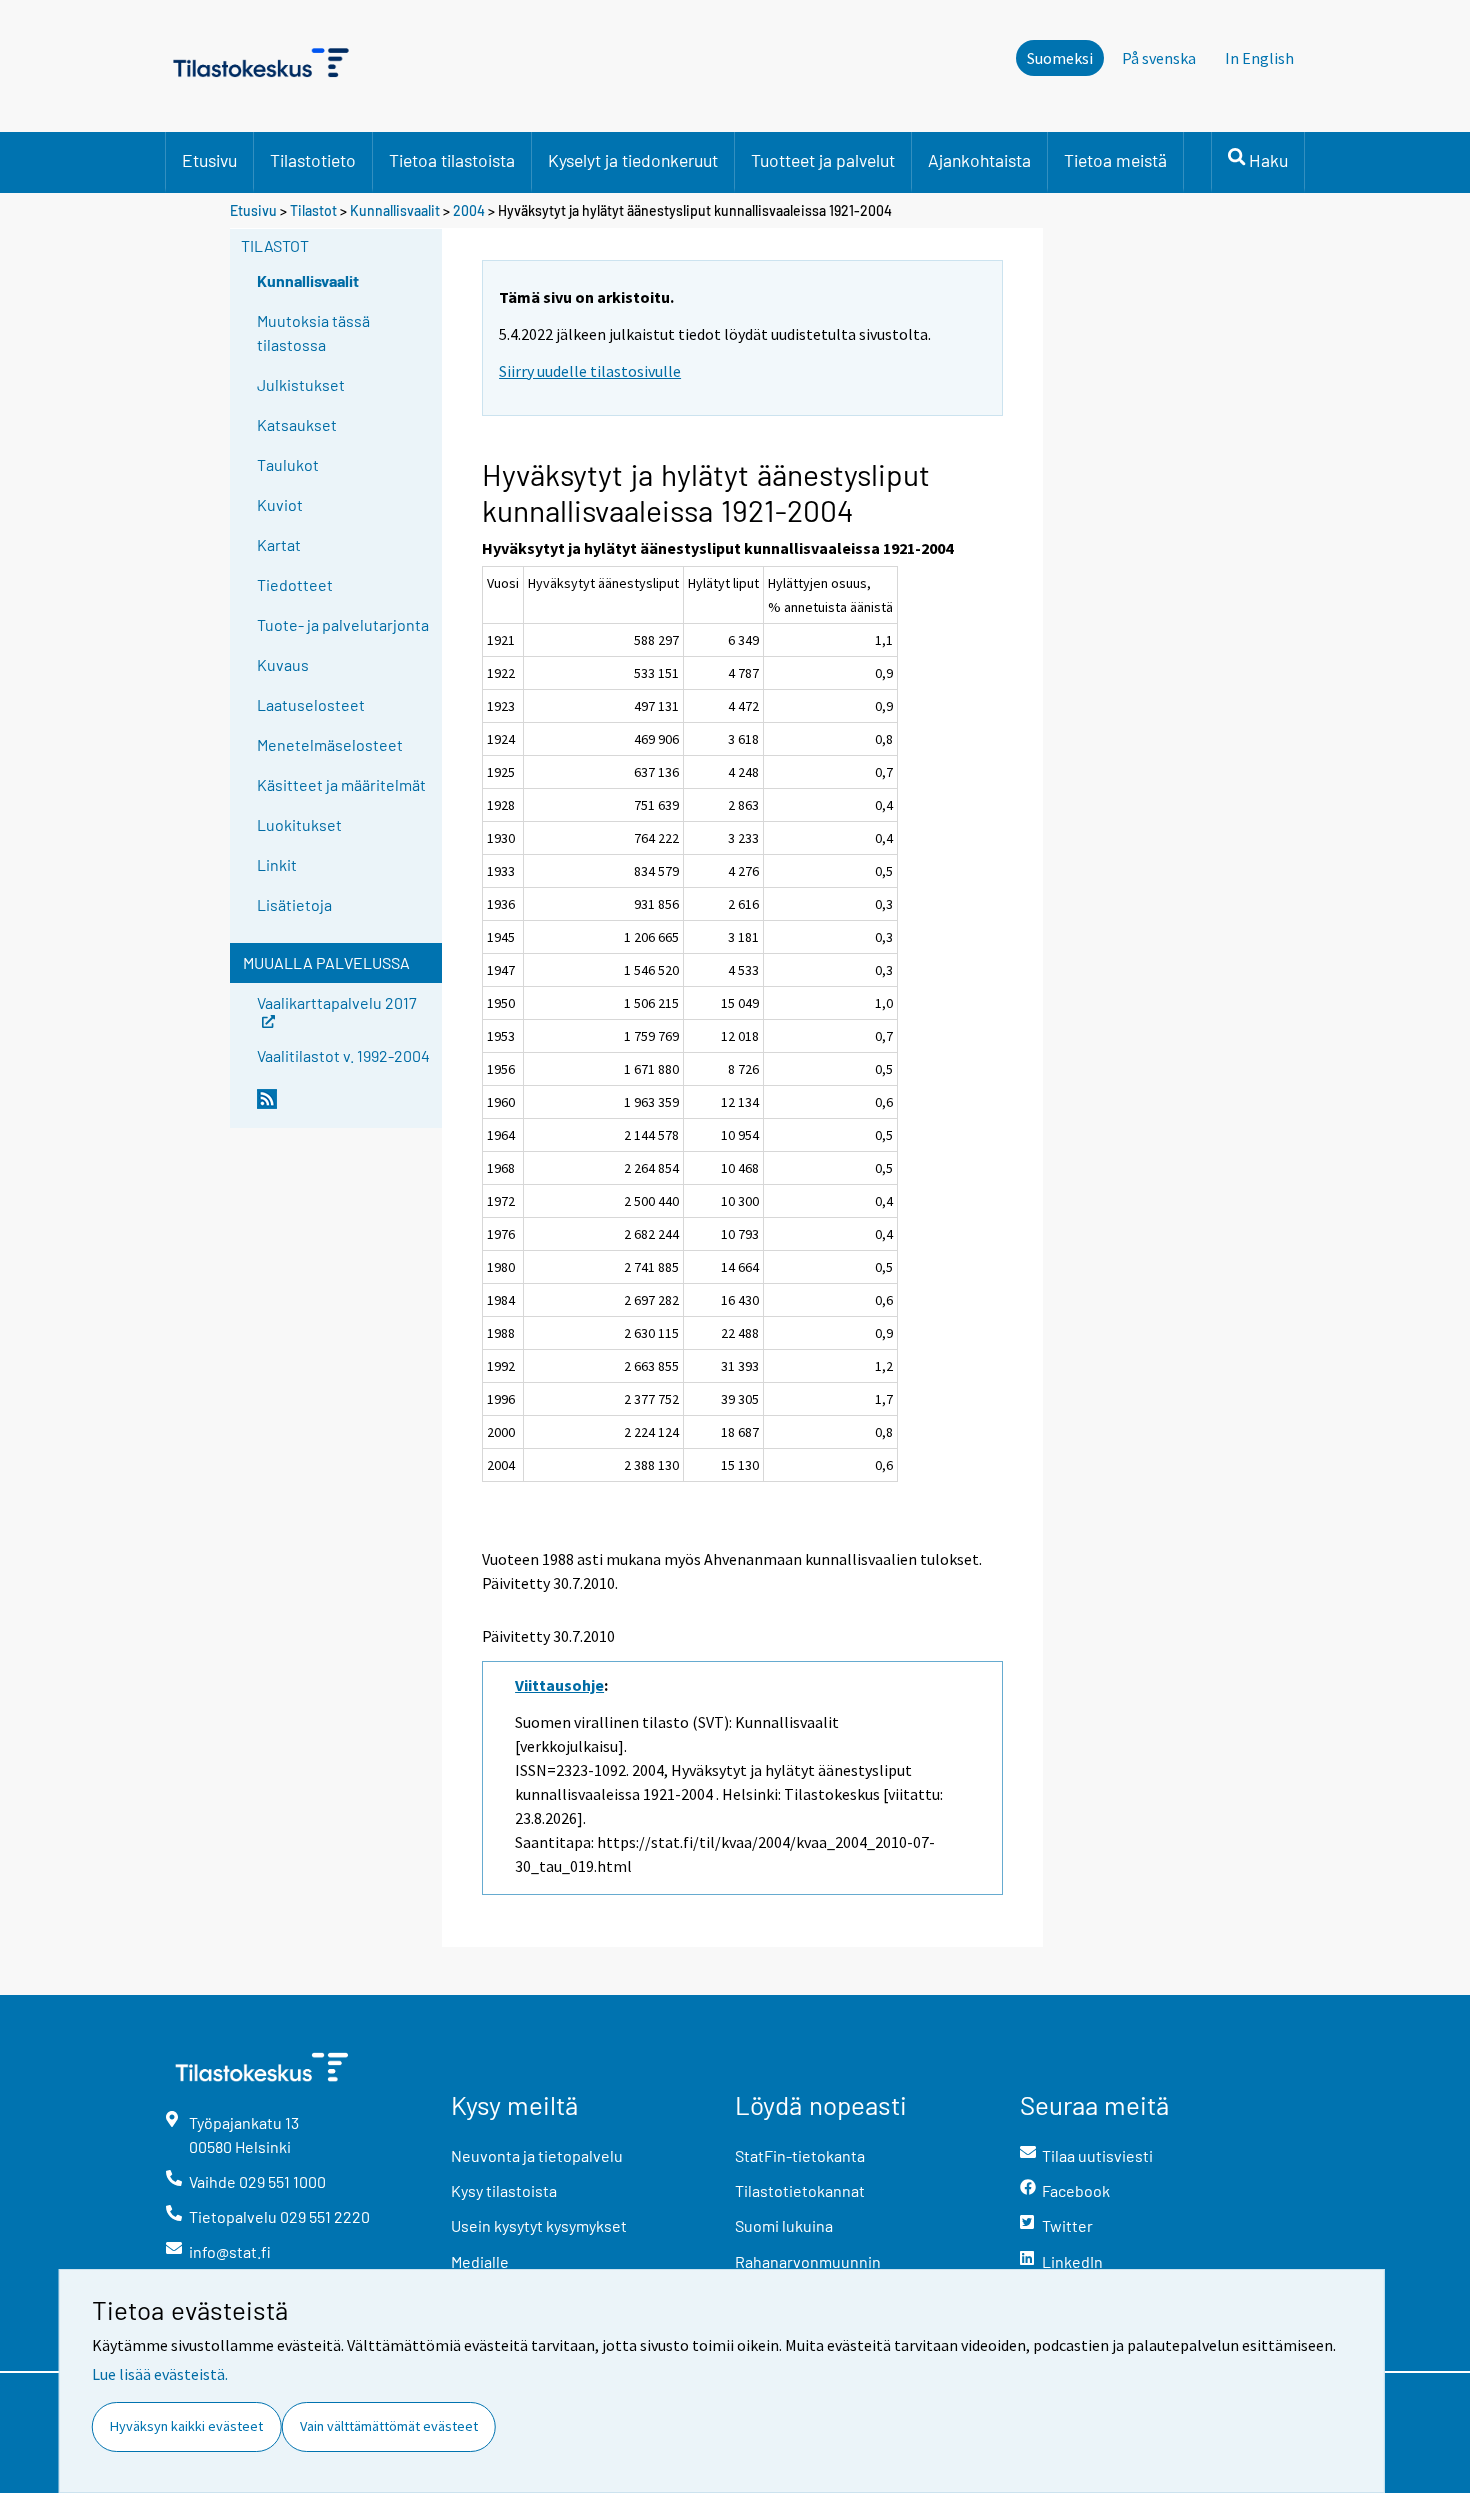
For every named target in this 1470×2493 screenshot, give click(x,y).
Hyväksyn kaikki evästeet (186, 2426)
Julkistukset (301, 384)
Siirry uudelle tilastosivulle (590, 371)
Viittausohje (559, 1685)
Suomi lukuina (784, 2225)
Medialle (480, 2261)
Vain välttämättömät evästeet (389, 2426)
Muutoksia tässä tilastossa (313, 332)
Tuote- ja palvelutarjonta (343, 624)
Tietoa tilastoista (452, 160)
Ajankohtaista (979, 160)
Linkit (277, 864)
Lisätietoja (294, 904)
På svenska (1159, 58)
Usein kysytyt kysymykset (539, 2225)
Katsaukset (297, 424)
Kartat (279, 544)
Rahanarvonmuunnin (808, 2261)
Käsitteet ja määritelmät (341, 784)
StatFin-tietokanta (800, 2155)
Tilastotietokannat (800, 2190)
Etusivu (209, 160)
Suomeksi (1060, 58)
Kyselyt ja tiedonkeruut (633, 160)
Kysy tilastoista (504, 2190)
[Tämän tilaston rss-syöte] (345, 1107)
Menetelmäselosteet (330, 744)
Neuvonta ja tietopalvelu (537, 2155)
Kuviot (280, 504)
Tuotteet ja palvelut (823, 160)
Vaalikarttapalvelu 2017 (337, 1001)
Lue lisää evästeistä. (160, 2374)
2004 (469, 210)
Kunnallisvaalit (395, 210)
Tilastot (313, 210)
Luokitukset (299, 824)
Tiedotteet (295, 584)
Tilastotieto (313, 160)
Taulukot (288, 464)
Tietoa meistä (1115, 160)
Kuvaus (283, 664)
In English (1259, 58)
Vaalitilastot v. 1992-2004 (343, 1055)
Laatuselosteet (311, 704)
